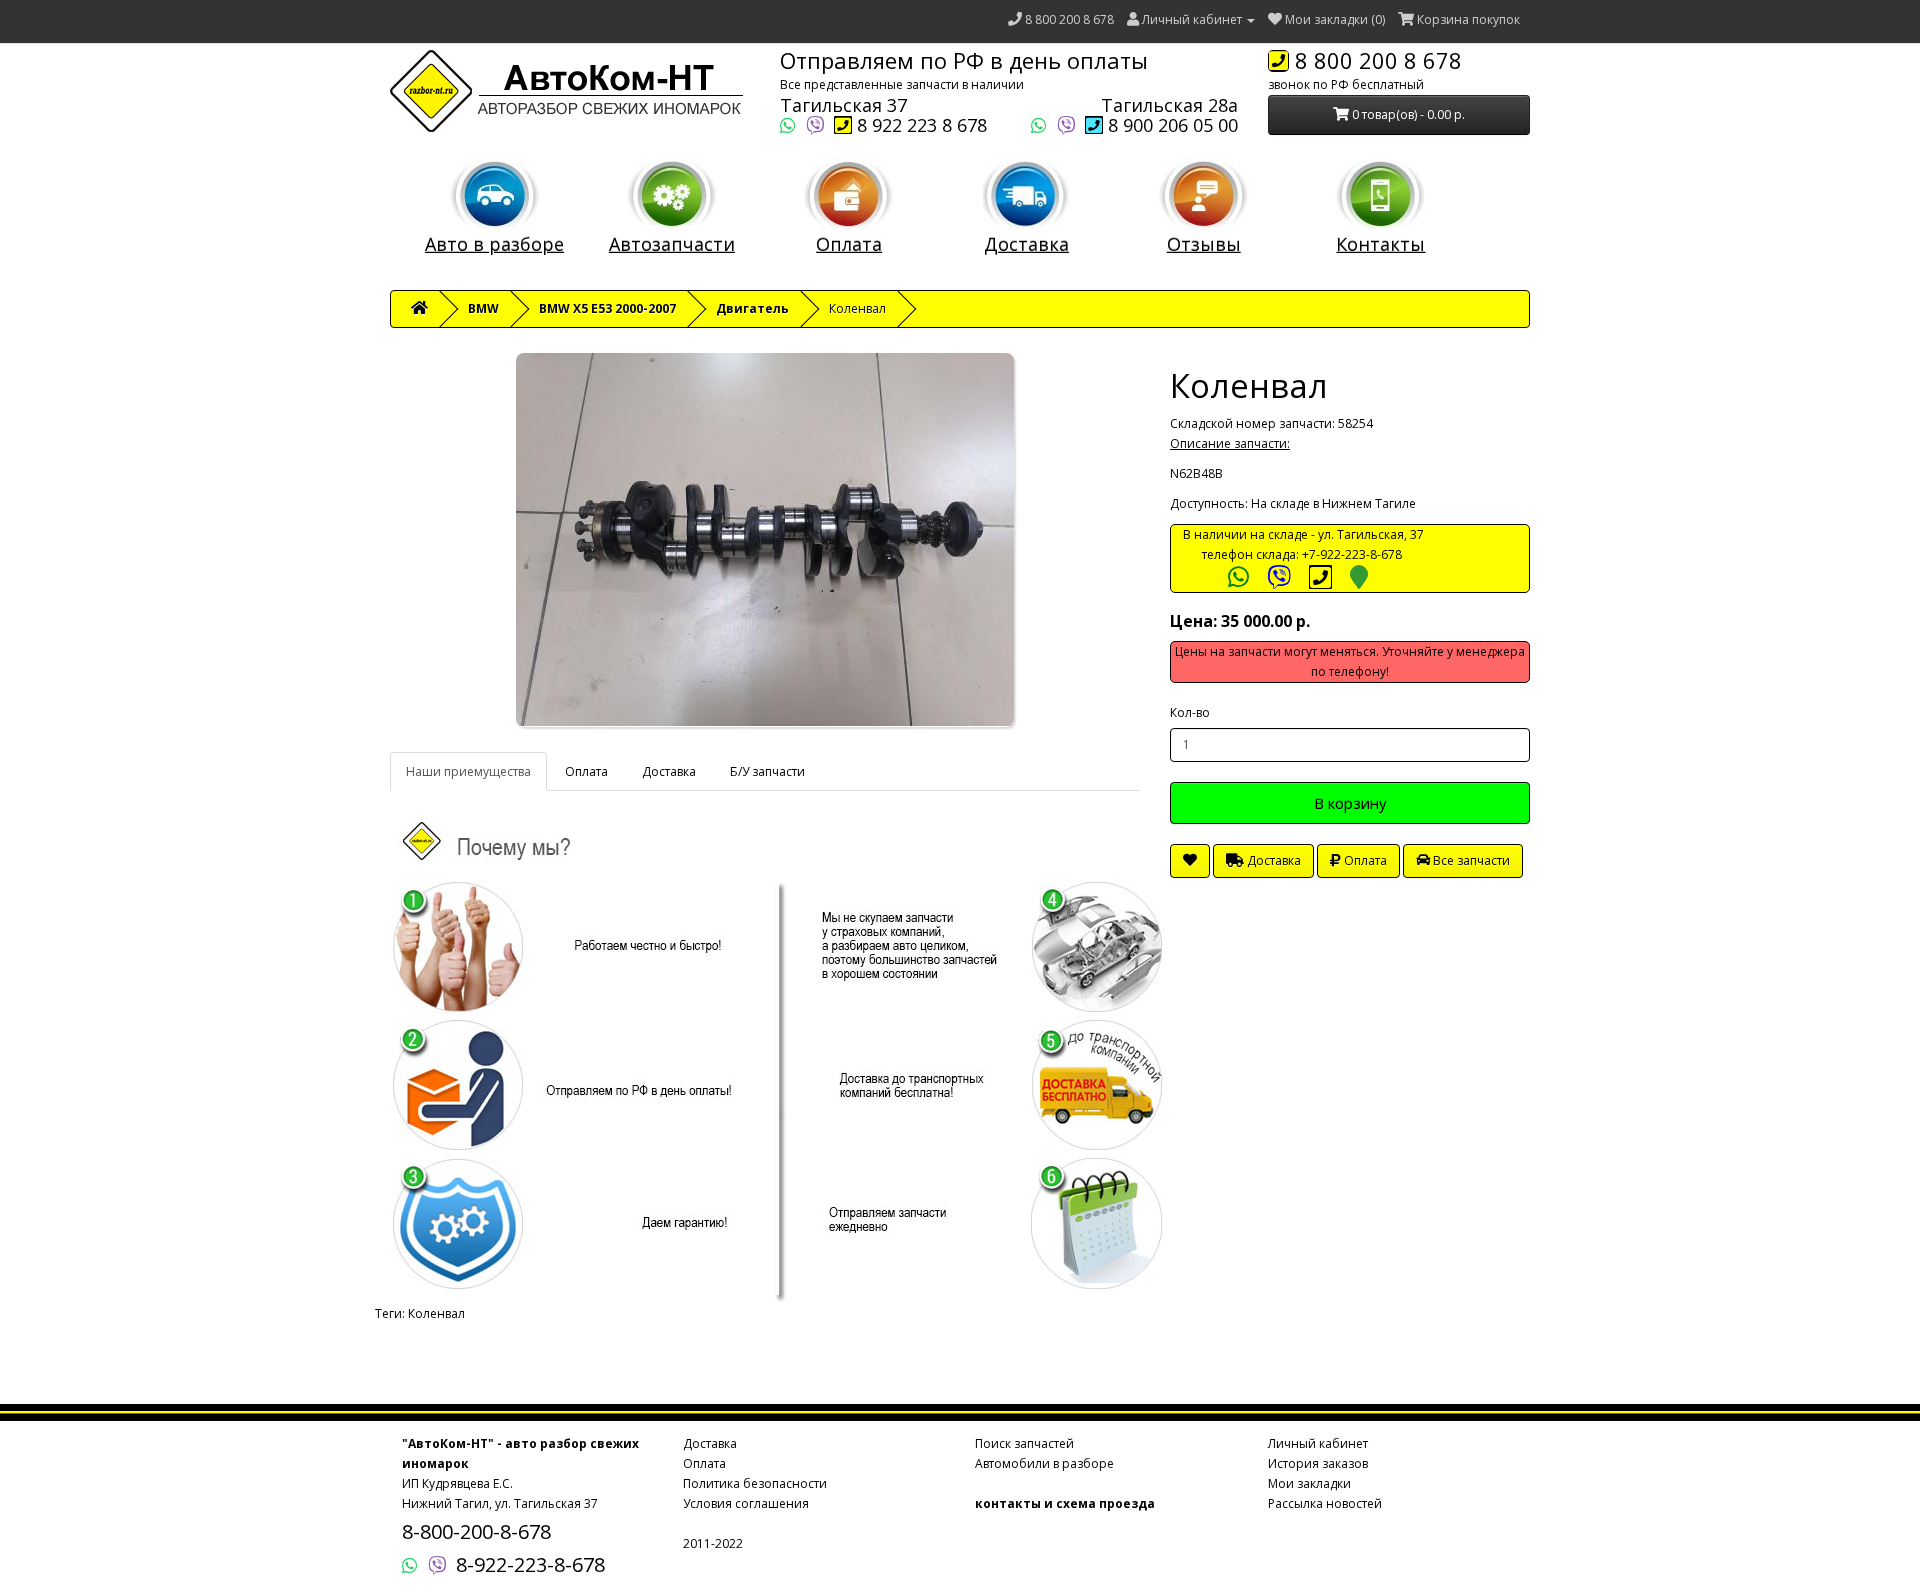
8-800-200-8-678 (476, 1531)
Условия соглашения (746, 1503)
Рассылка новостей (1325, 1503)
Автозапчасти (672, 244)
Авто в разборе (494, 244)
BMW (483, 308)
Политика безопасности (755, 1483)
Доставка (1026, 244)
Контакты (1380, 244)
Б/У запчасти (767, 771)
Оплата (849, 244)
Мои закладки (1309, 1483)
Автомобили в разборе (1044, 1463)
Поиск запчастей (1024, 1443)
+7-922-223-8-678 (1352, 554)
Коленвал (436, 1313)
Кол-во (1190, 712)
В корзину (1350, 803)
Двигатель (752, 308)
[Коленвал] (765, 540)
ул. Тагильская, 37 (1371, 534)
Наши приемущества (468, 771)
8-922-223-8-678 (530, 1564)
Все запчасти (1470, 860)
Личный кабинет (1318, 1443)
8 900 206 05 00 (1170, 125)
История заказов (1318, 1463)
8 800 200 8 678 (1069, 19)
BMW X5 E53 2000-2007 (607, 308)
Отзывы (1204, 244)
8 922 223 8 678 (919, 125)
